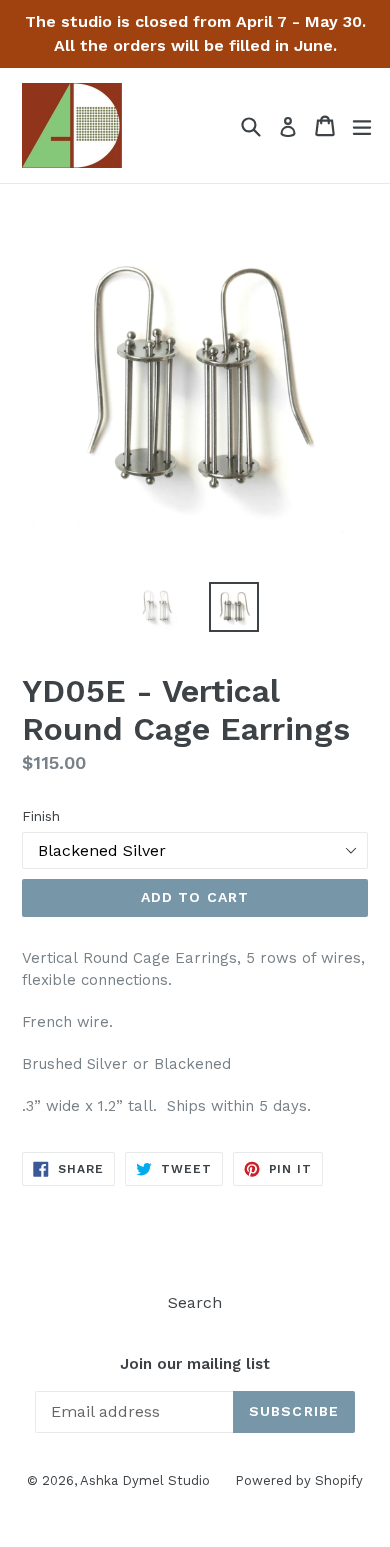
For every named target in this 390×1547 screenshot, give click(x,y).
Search (195, 1302)
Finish (41, 816)
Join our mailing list (195, 1364)
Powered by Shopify (299, 1480)
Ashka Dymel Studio (145, 1480)
